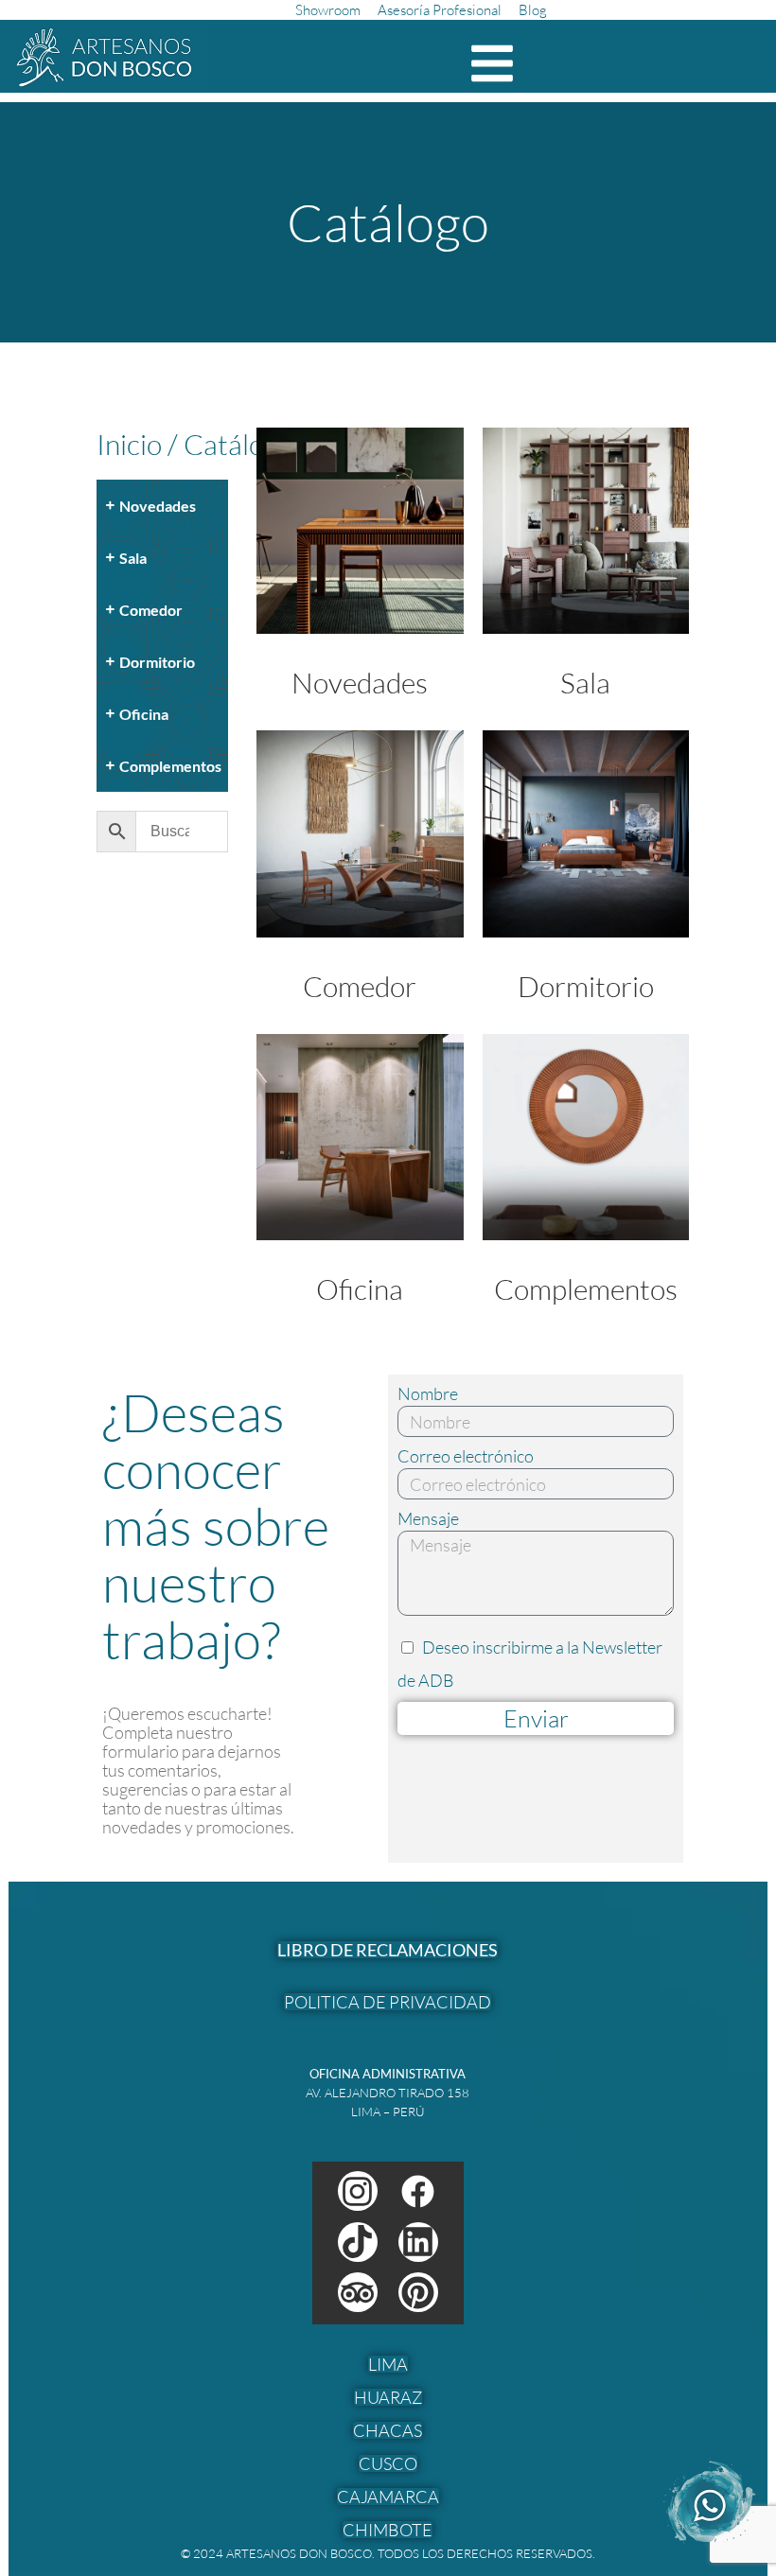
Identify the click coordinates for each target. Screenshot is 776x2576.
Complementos (586, 1289)
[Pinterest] (418, 2292)
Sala (585, 683)
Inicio (129, 444)
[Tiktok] (358, 2242)
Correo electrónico (466, 1456)
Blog (533, 10)
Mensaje (428, 1519)
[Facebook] (418, 2191)
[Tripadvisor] (358, 2292)
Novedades (360, 683)
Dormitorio (586, 986)
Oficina (360, 1289)
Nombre (428, 1394)
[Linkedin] (418, 2242)
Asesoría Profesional (440, 10)
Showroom (328, 10)
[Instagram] (358, 2191)
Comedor (360, 986)
